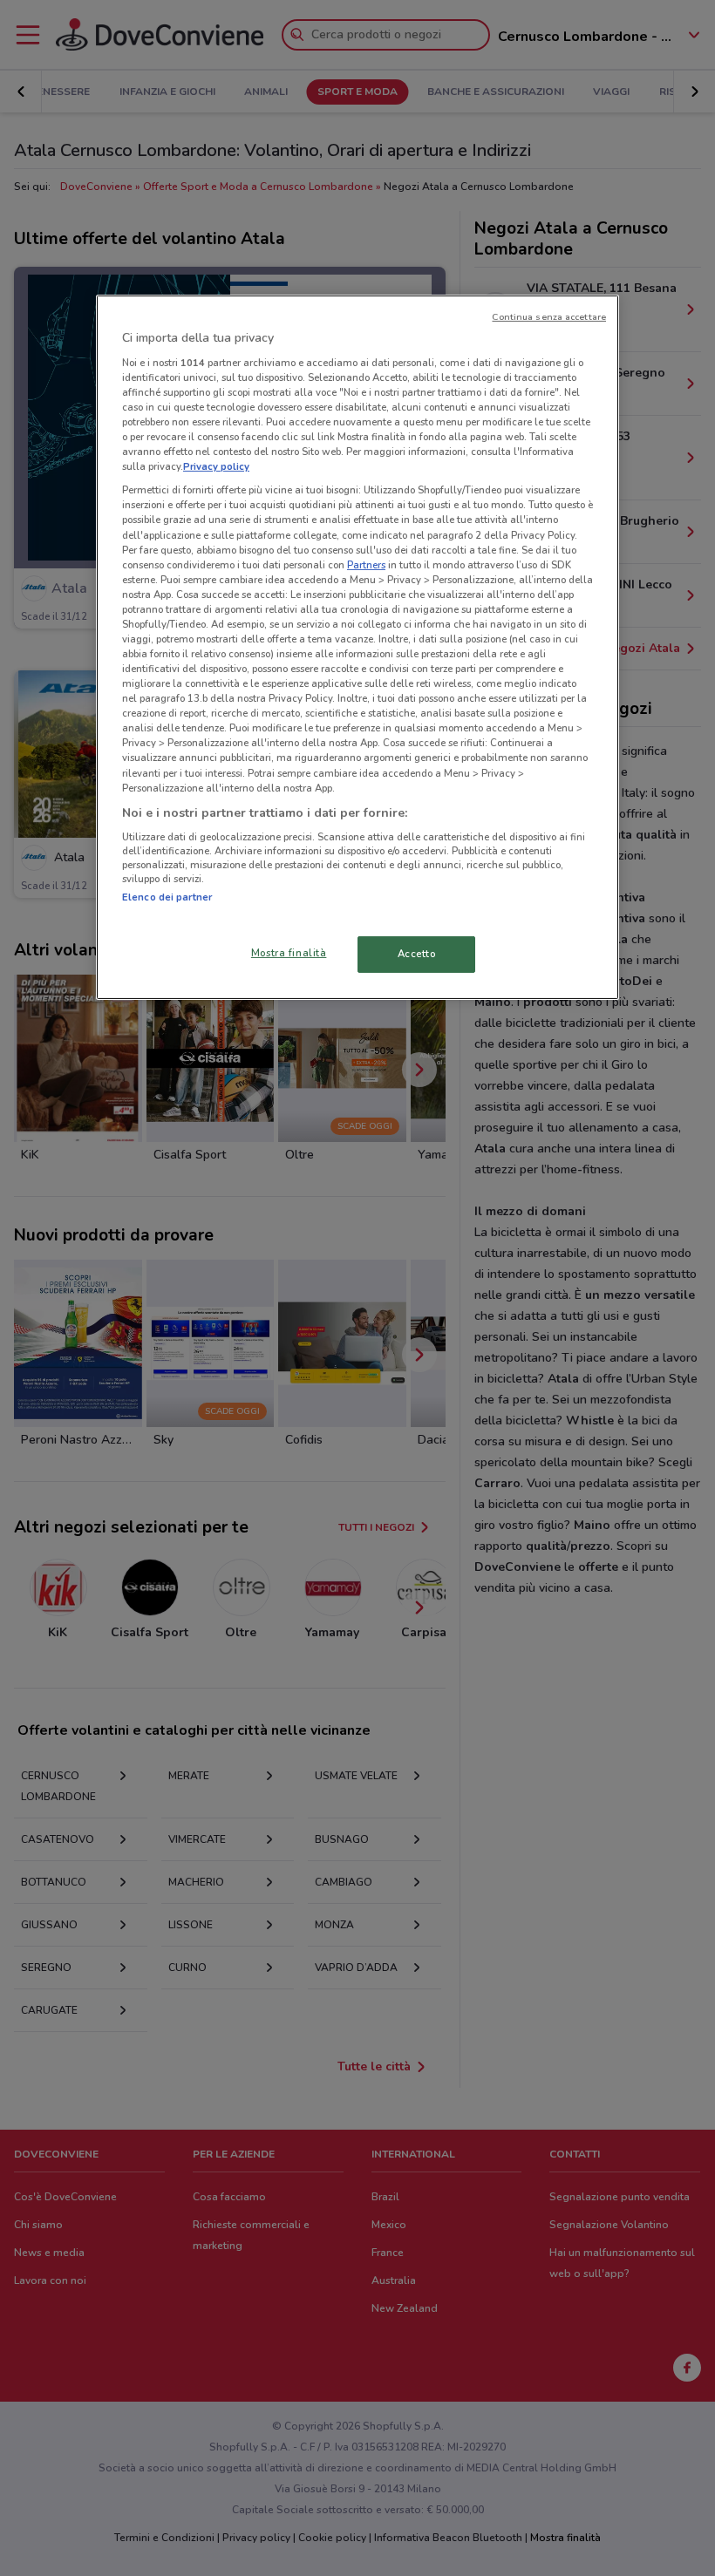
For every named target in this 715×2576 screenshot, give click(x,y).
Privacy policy (216, 466)
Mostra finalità (289, 953)
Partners (366, 565)
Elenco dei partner (167, 897)
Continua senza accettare (549, 317)
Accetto (417, 954)
